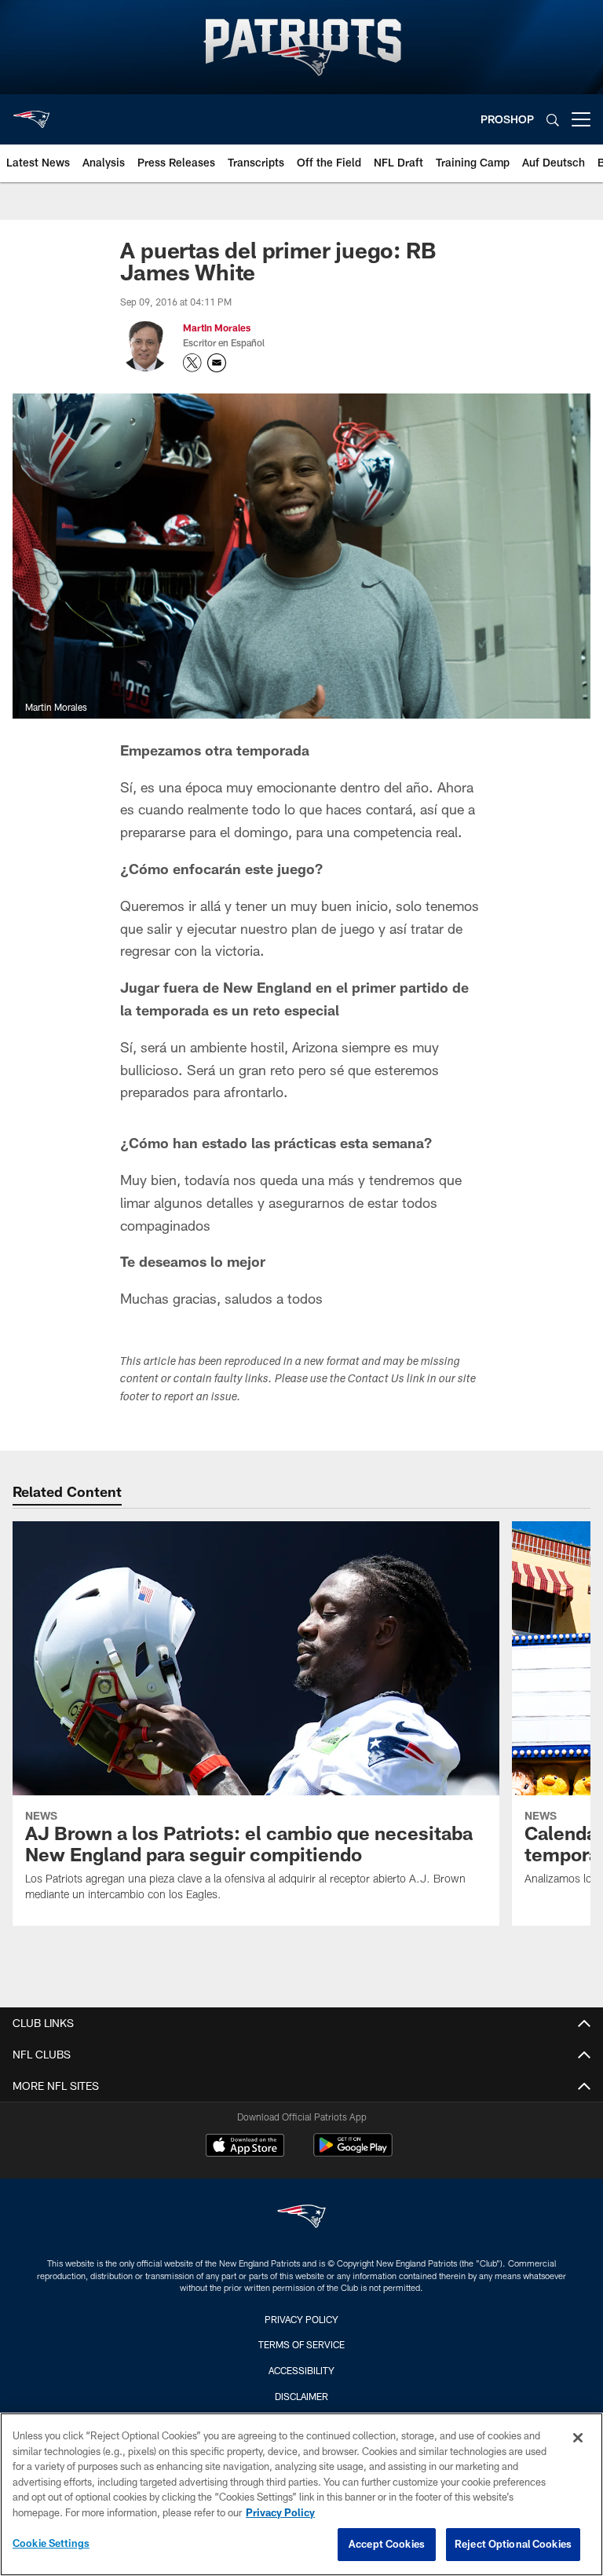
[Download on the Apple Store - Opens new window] (245, 2147)
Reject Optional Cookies (513, 2544)
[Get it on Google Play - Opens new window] (353, 2153)
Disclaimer (301, 2396)
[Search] (553, 120)
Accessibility (301, 2370)
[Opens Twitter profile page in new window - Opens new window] (192, 363)
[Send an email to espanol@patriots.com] (217, 363)
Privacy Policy (301, 2319)
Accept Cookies (387, 2544)
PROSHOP (507, 119)
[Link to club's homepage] (31, 113)
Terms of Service (301, 2344)
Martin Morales (217, 327)
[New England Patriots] (301, 2218)
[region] (301, 2494)
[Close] (578, 2438)
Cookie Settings (51, 2543)
